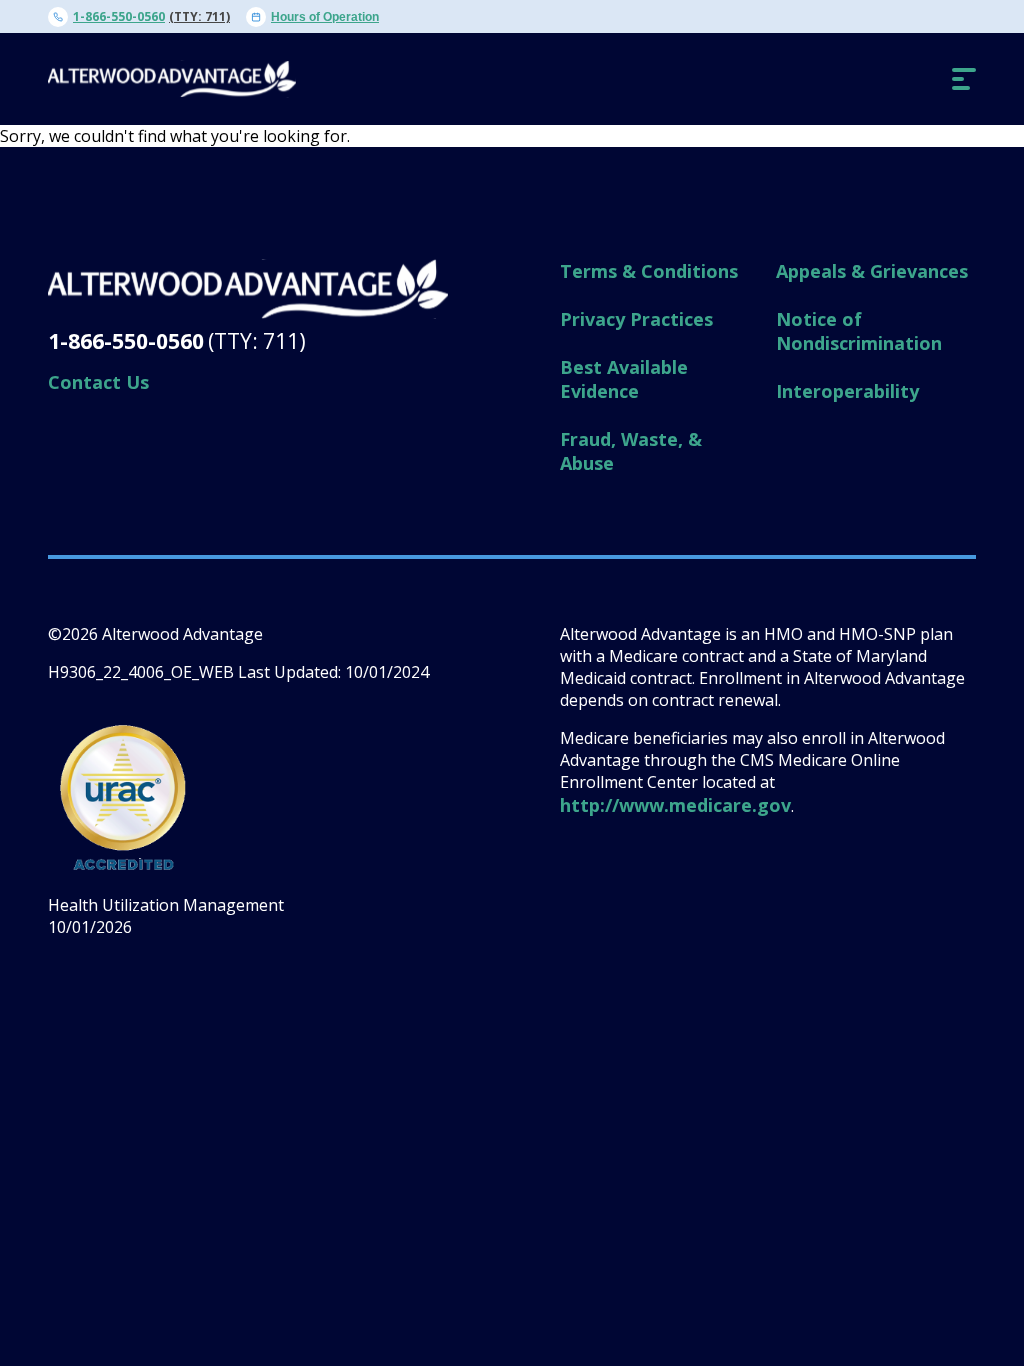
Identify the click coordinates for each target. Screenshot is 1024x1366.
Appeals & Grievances (872, 271)
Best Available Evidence (624, 379)
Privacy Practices (636, 319)
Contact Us (98, 382)
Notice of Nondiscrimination (859, 331)
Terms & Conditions (649, 271)
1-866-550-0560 (119, 16)
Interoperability (847, 391)
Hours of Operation (325, 17)
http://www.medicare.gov (675, 805)
